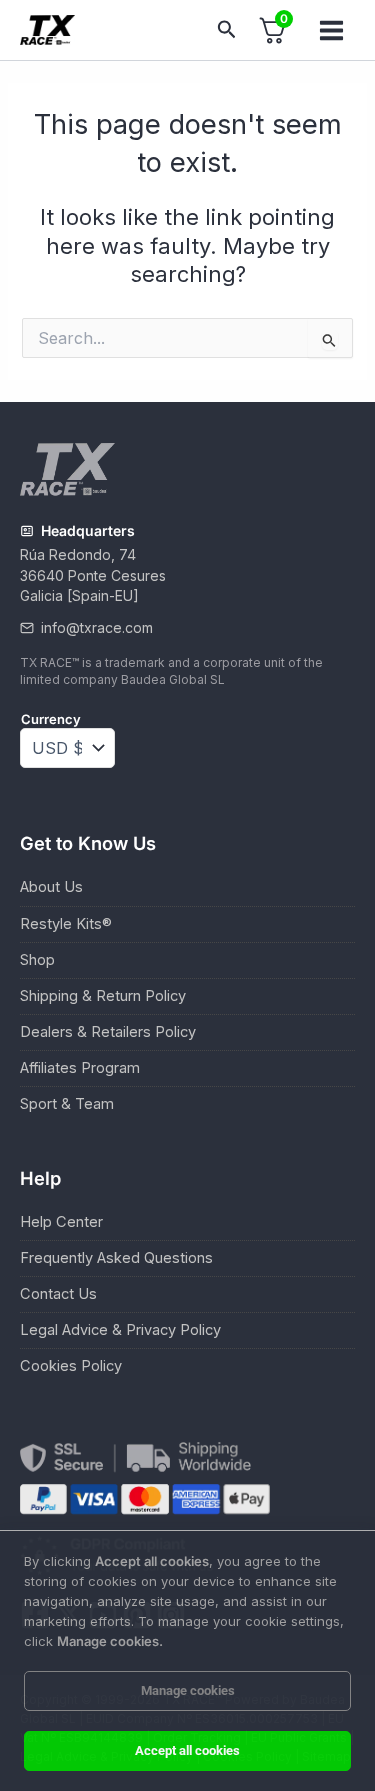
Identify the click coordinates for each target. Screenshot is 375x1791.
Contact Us (58, 1294)
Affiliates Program (80, 1068)
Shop (37, 960)
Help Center (61, 1222)
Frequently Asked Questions (116, 1258)
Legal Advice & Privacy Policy (120, 1330)
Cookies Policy (71, 1366)
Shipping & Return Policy (103, 996)
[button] (227, 30)
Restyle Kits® (66, 924)
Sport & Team (67, 1104)
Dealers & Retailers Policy (108, 1032)
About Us (51, 887)
